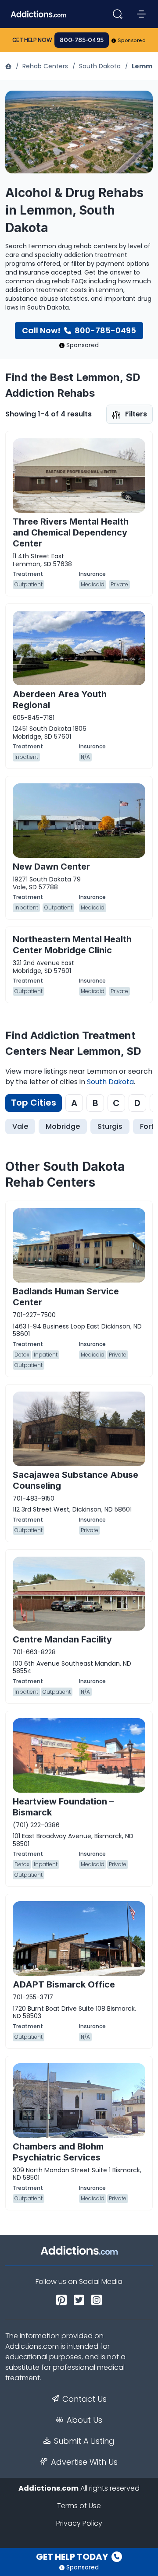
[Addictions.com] (9, 66)
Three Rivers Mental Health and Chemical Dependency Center (71, 532)
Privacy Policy (79, 2523)
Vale (20, 1126)
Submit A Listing (84, 2441)
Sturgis (110, 1126)
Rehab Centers (45, 66)
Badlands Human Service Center (66, 1297)
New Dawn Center (51, 867)
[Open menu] (141, 14)
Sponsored (132, 40)
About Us (84, 2420)
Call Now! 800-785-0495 (79, 330)
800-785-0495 (82, 40)
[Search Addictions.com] (118, 14)
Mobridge (63, 1126)
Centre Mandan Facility (62, 1639)
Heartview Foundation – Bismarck (63, 1807)
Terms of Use (79, 2506)
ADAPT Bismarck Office (64, 1984)
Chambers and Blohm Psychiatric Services (58, 2152)
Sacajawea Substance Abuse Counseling (75, 1480)
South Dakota (100, 66)
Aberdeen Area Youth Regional (60, 700)
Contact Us (84, 2399)
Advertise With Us (84, 2462)
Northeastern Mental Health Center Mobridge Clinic (72, 945)
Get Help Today (73, 2557)
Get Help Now (32, 40)
